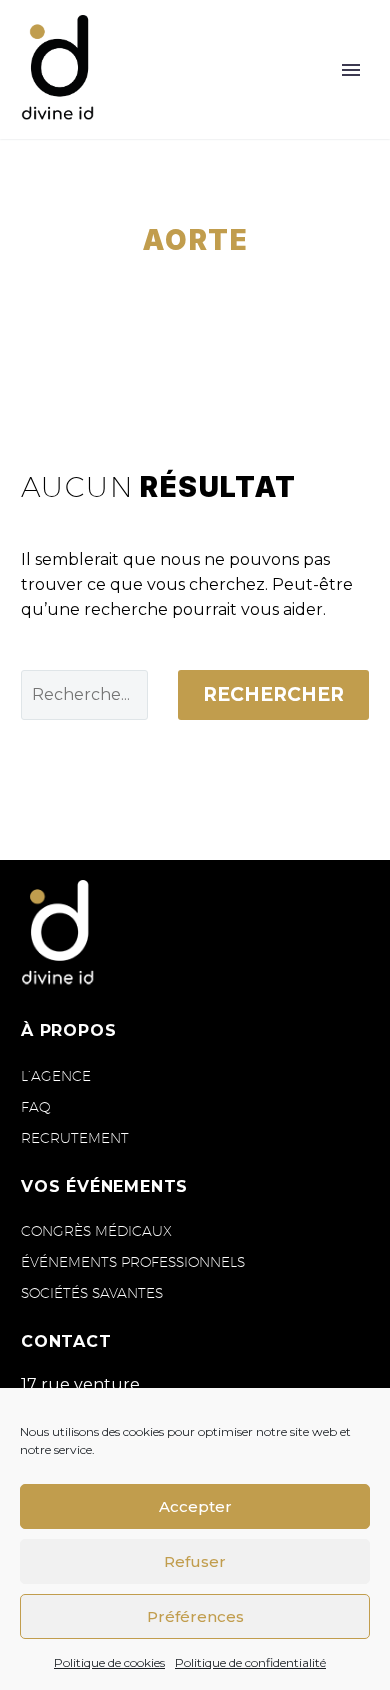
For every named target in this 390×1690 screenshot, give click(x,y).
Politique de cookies (109, 1662)
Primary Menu (351, 70)
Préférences (195, 1616)
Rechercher (273, 694)
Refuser (195, 1561)
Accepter (195, 1506)
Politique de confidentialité (250, 1662)
